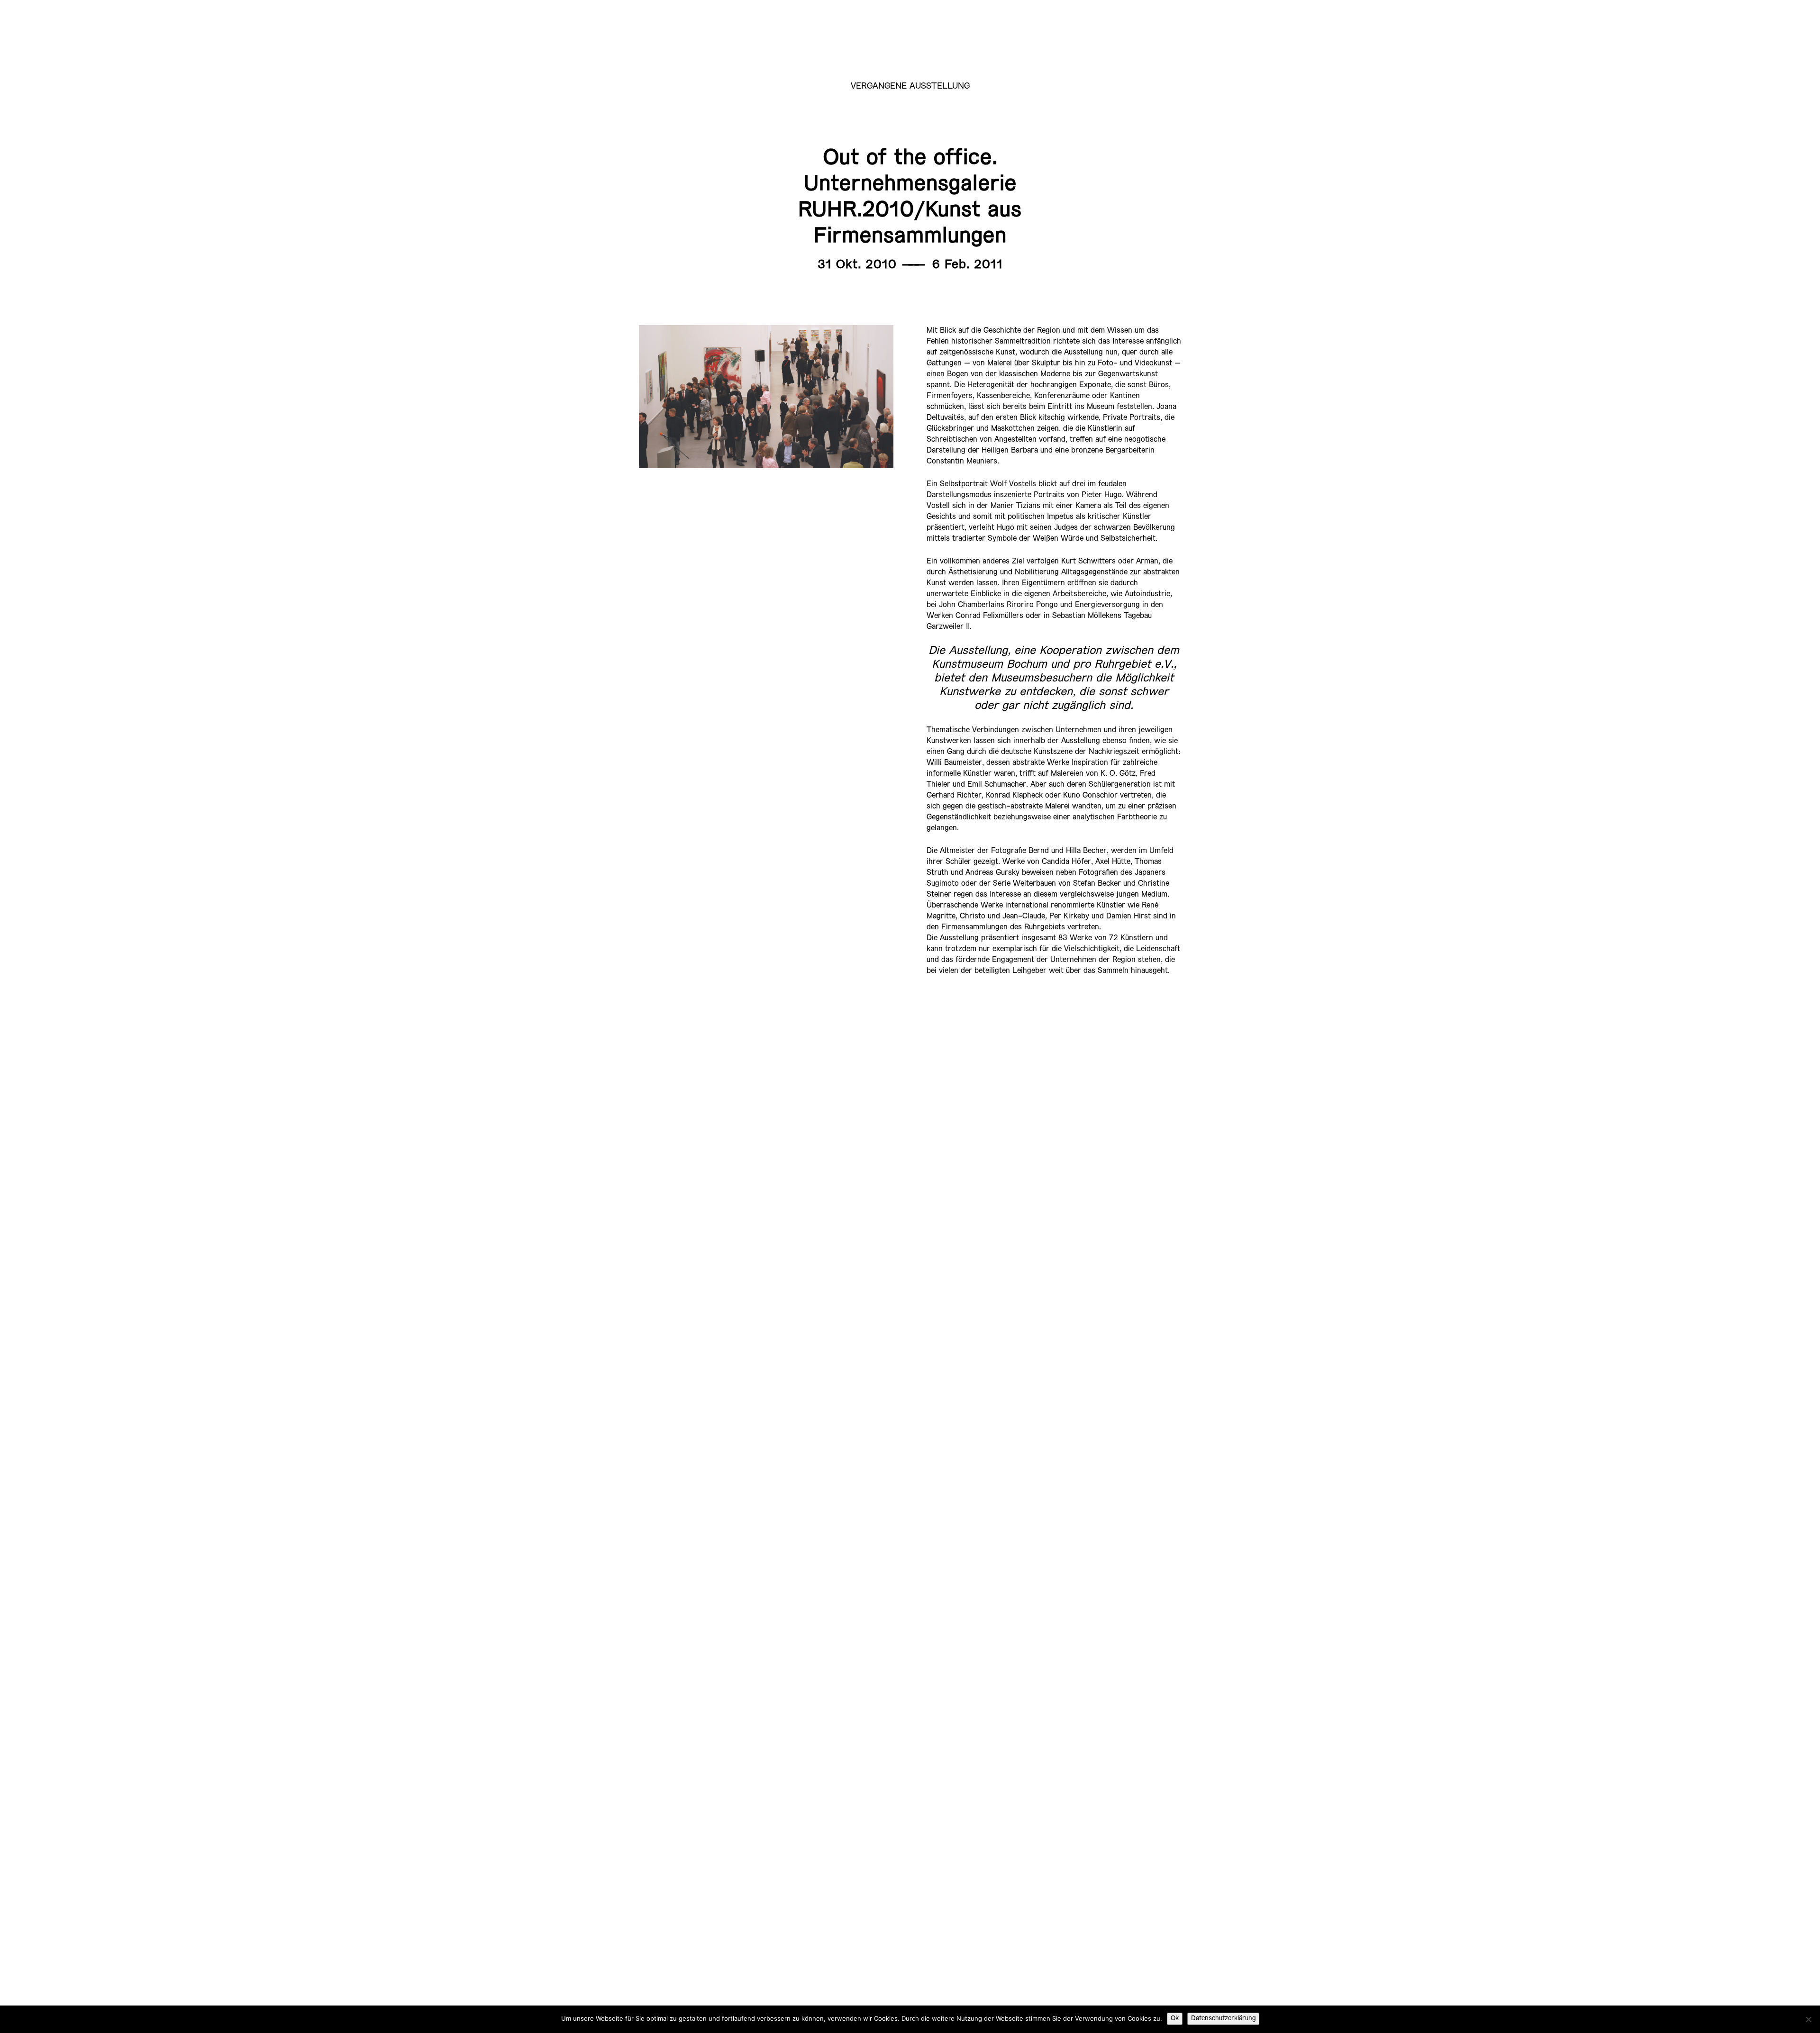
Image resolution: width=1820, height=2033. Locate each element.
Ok (1175, 2019)
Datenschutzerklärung (1223, 2019)
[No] (1808, 2019)
